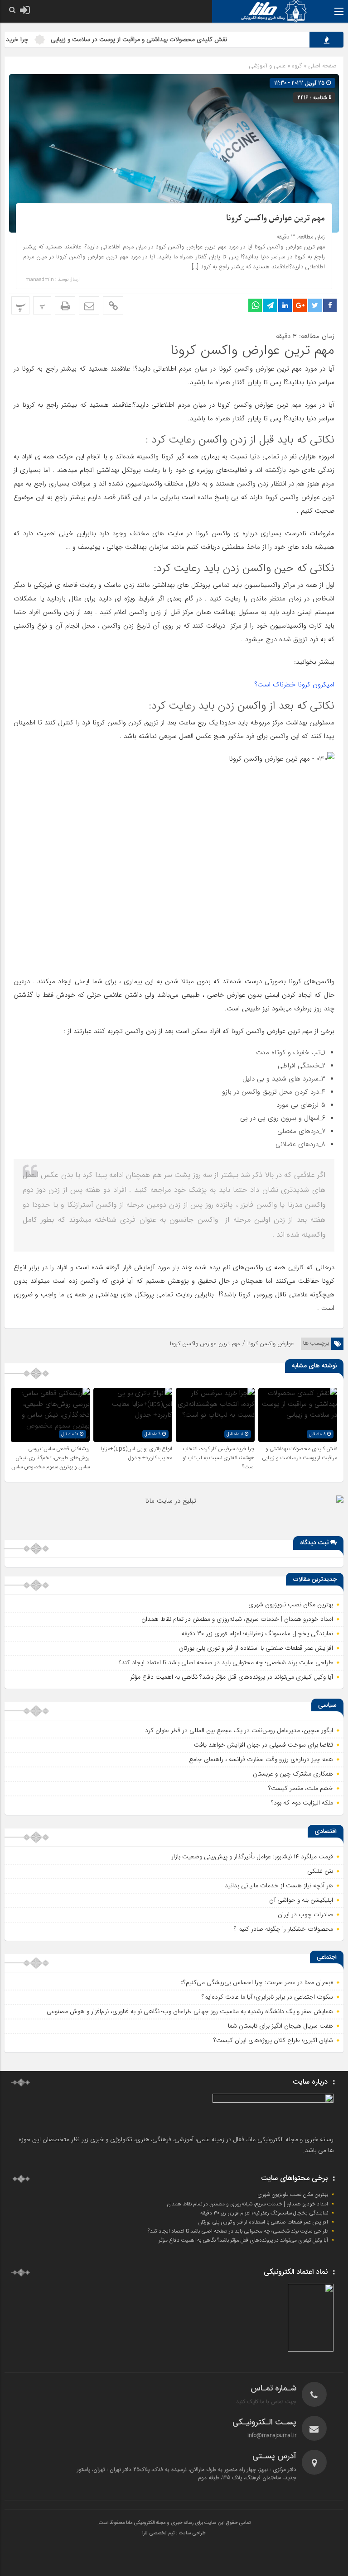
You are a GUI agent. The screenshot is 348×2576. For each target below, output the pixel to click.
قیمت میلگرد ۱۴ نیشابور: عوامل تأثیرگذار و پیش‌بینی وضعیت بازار (252, 1857)
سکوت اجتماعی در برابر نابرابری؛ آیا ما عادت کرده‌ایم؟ (267, 1997)
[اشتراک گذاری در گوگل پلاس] (300, 305)
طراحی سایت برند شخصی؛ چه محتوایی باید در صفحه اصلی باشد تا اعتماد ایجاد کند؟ (226, 1662)
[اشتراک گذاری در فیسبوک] (330, 305)
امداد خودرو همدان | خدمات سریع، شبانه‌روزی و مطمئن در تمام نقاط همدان (237, 1619)
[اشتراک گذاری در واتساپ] (255, 305)
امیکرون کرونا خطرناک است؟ (294, 685)
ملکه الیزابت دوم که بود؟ (302, 1803)
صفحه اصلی (321, 66)
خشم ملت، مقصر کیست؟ (301, 1788)
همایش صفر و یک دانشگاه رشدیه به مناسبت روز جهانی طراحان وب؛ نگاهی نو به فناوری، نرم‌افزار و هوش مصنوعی (190, 2011)
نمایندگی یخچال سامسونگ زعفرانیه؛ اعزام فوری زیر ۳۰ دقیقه (257, 1633)
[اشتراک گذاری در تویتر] (315, 305)
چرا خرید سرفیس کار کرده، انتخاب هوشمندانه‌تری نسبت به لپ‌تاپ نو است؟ (219, 1458)
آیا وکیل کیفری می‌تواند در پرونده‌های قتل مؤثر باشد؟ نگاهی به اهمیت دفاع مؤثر (232, 1677)
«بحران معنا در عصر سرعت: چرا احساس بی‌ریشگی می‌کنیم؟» (257, 1982)
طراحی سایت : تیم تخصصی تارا (174, 2533)
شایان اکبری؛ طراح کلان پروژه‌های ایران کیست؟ (273, 2040)
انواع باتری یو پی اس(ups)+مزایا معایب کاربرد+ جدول (137, 1453)
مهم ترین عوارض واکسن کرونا (275, 218)
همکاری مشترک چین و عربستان (293, 1774)
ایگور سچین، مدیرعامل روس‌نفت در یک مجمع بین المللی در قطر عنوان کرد (239, 1730)
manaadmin (40, 280)
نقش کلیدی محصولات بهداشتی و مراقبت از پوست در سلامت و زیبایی (177, 39)
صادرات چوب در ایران (305, 1914)
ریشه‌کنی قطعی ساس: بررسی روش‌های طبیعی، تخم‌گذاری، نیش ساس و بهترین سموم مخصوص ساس (51, 1458)
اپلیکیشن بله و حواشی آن (301, 1900)
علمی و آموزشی (267, 66)
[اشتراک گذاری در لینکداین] (285, 305)
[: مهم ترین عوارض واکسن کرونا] (89, 305)
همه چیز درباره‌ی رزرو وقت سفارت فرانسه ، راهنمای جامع (261, 1759)
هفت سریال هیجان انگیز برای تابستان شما (280, 2026)
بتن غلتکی (320, 1871)
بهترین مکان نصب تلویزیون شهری (291, 1605)
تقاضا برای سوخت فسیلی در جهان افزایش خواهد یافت (263, 1745)
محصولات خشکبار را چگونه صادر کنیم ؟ (283, 1929)
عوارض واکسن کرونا (271, 1344)
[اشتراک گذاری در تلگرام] (270, 305)
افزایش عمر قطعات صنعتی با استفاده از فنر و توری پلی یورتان (256, 1648)
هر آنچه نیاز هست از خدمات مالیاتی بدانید (279, 1886)
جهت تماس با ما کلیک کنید (266, 2402)
